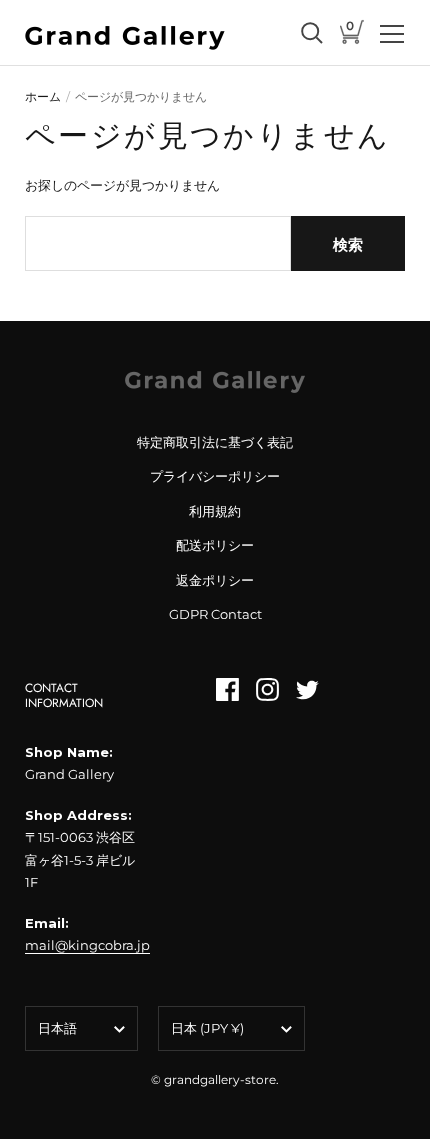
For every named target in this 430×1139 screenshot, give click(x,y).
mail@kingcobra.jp (87, 945)
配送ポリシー (215, 545)
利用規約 (215, 511)
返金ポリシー (215, 580)
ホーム (43, 96)
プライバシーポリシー (215, 476)
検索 (348, 244)
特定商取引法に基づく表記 (215, 442)
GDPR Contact (215, 614)
